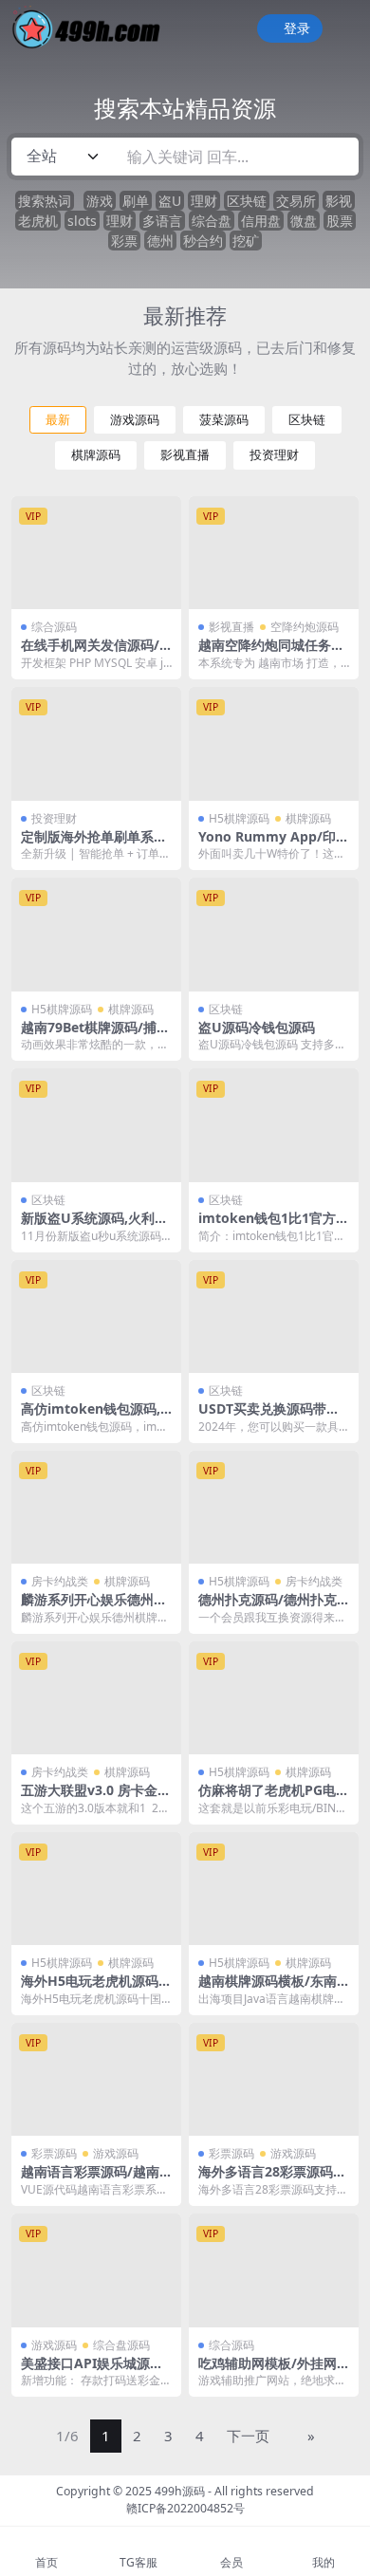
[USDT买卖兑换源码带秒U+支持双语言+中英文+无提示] (274, 1316)
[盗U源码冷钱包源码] (274, 934)
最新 (58, 420)
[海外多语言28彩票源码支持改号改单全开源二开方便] (274, 2079)
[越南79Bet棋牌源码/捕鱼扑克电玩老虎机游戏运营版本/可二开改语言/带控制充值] (96, 934)
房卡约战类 (60, 1581)
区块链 (247, 201)
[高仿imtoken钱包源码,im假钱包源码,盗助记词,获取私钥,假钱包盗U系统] (96, 1316)
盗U (170, 201)
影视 (339, 201)
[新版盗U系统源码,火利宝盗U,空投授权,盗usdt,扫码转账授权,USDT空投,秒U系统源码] (96, 1125)
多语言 (162, 221)
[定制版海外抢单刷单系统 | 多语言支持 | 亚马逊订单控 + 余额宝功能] (96, 743)
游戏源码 (135, 420)
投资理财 (274, 455)
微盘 (304, 221)
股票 (340, 221)
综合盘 (212, 221)
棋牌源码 (96, 455)
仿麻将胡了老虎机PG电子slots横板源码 (274, 1798)
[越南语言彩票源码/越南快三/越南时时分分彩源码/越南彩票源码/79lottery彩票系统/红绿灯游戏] (96, 2079)
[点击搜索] (338, 157)
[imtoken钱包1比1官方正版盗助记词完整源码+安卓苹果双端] (274, 1125)
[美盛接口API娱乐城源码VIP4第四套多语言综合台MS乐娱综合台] (96, 2270)
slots (82, 221)
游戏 (100, 201)
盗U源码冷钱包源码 (257, 1027)
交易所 (296, 201)
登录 (297, 29)
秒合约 (203, 241)
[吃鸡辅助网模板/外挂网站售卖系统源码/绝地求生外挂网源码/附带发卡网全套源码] (274, 2270)
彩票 (124, 241)
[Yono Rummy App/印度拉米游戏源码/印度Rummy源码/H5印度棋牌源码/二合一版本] (274, 743)
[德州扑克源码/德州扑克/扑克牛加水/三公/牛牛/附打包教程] (274, 1507)
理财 (204, 201)
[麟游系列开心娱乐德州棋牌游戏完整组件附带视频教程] (96, 1507)
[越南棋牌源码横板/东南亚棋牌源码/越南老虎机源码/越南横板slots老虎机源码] (274, 1889)
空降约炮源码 (305, 627)
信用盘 (261, 221)
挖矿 (246, 241)
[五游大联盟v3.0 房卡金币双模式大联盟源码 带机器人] (96, 1698)
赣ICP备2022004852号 (185, 2508)
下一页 (248, 2436)
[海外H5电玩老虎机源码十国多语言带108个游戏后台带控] (96, 1889)
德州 (160, 241)
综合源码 (54, 627)
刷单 (136, 201)
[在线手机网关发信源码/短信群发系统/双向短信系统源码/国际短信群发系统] (96, 553)
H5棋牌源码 (239, 818)
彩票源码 (54, 2153)
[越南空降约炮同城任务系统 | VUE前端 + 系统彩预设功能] (274, 553)
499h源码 (180, 2491)
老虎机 (38, 221)
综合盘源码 (121, 2345)
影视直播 (185, 455)
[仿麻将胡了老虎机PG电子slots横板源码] (274, 1698)
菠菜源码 (224, 420)
